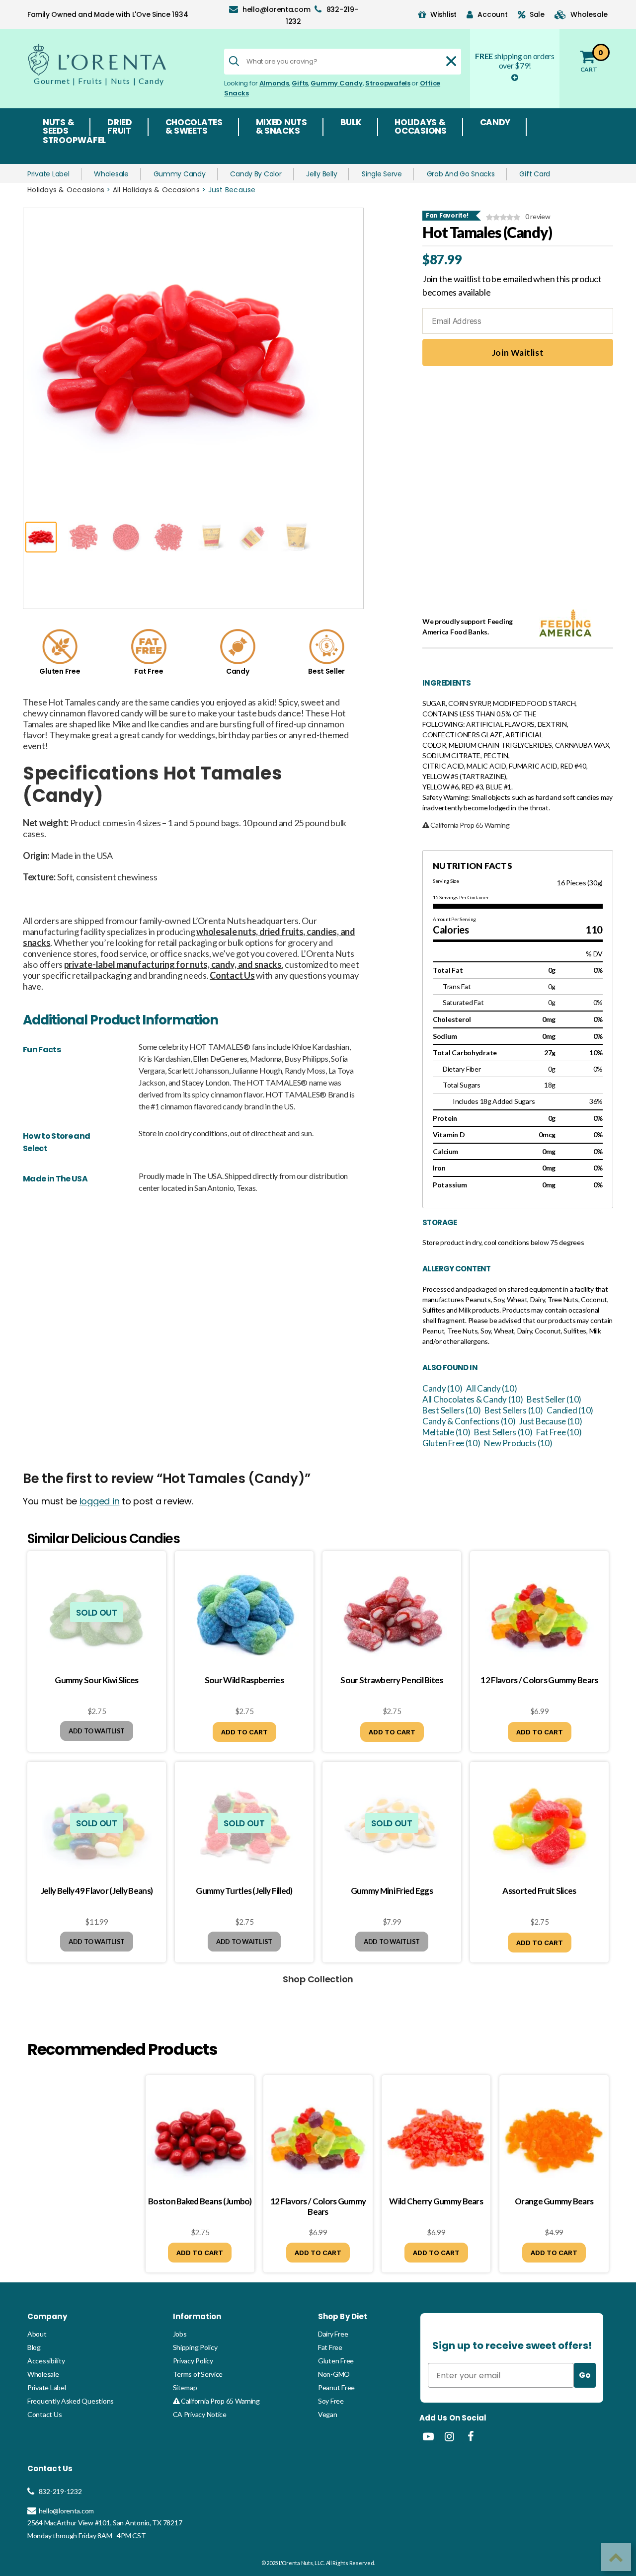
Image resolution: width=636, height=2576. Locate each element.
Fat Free (330, 2347)
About (37, 2334)
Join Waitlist (518, 352)
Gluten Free (336, 2361)
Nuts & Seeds (58, 127)
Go (585, 2375)
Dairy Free (333, 2334)
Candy (495, 123)
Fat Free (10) (559, 1432)
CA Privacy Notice (200, 2414)
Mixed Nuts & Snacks (281, 127)
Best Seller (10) (554, 1399)
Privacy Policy (193, 2361)
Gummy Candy (336, 83)
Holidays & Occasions (421, 127)
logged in (100, 1501)
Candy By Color (256, 174)
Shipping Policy (195, 2347)
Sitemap (185, 2387)
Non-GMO (334, 2374)
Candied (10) (570, 1410)
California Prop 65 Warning (220, 2401)
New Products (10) (518, 1443)
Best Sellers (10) (451, 1410)
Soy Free (331, 2401)
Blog (34, 2347)
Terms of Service (198, 2374)
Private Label (48, 174)
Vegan (328, 2414)
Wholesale (111, 174)
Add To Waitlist (97, 1731)
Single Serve (382, 174)
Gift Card (535, 174)
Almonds (274, 83)
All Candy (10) (491, 1388)
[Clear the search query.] (451, 61)
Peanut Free (336, 2387)
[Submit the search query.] (234, 61)
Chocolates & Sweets (194, 127)
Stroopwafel (74, 141)
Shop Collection (318, 1979)
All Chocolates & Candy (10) (473, 1399)
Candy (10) (442, 1388)
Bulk (351, 123)
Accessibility (46, 2361)
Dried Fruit (120, 127)
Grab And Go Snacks (461, 174)
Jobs (180, 2334)
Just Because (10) (551, 1421)
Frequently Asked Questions (71, 2401)
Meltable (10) (446, 1432)
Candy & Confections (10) (469, 1421)
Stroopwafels (388, 83)
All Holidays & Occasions (156, 190)
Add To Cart (244, 1732)
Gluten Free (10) (451, 1443)
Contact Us (44, 2414)
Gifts (300, 83)
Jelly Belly (321, 174)
